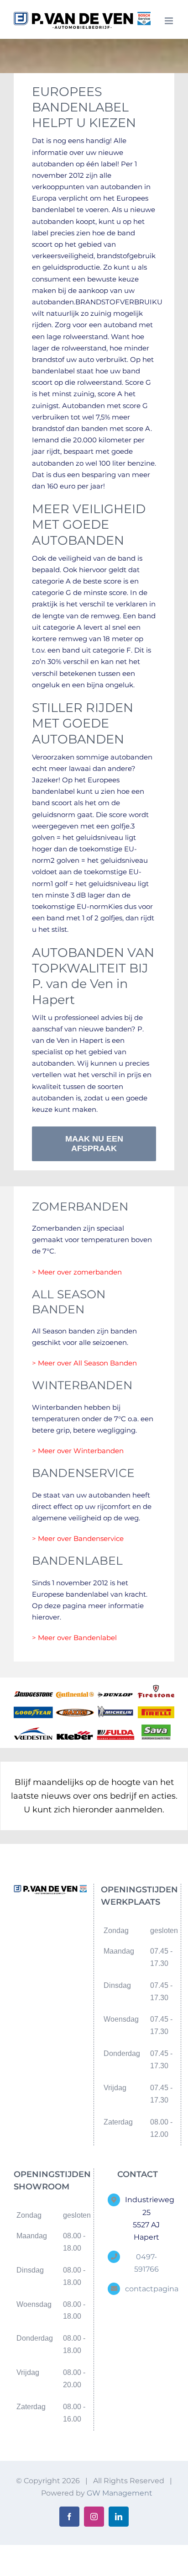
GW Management (120, 2493)
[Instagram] (58, 1923)
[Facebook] (43, 1923)
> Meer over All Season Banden (84, 1363)
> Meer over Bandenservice (78, 1538)
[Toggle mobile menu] (170, 21)
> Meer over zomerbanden (77, 1272)
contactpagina (146, 2289)
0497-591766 (146, 2263)
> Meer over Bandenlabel (74, 1638)
